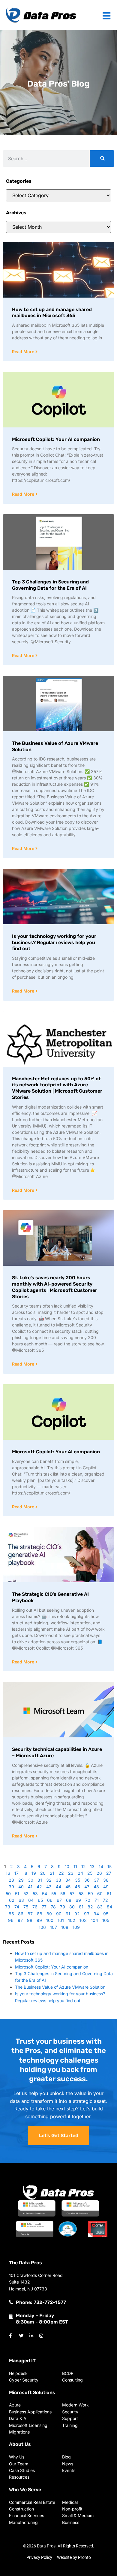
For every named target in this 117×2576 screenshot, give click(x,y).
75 (26, 1907)
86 (21, 1914)
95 (106, 1914)
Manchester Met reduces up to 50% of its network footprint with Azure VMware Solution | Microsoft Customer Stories (57, 1088)
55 (54, 1894)
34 (68, 1880)
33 (58, 1880)
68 (69, 1900)
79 (63, 1907)
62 (12, 1900)
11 (75, 1866)
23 (71, 1873)
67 (59, 1900)
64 (31, 1900)
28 (11, 1880)
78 (53, 1907)
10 (67, 1866)
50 (8, 1894)
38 (106, 1880)
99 (39, 1920)
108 (65, 1927)
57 (72, 1894)
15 (109, 1866)
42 (39, 1887)
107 (54, 1927)
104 (94, 1920)
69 (78, 1900)
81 (81, 1907)
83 (100, 1907)
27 (109, 1873)
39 (11, 1887)
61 (109, 1894)
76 (35, 1907)
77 (44, 1907)
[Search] (102, 159)
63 (21, 1900)
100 (50, 1920)
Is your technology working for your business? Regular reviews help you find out (54, 942)
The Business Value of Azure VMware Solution (60, 1987)
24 (80, 1873)
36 (87, 1880)
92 (77, 1914)
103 (83, 1920)
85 (11, 1914)
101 (61, 1920)
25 (90, 1873)
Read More (24, 352)
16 (8, 1873)
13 (92, 1866)
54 (45, 1894)
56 (63, 1894)
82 (90, 1907)
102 (72, 1920)
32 (49, 1880)
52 (26, 1894)
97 (20, 1920)
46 (77, 1887)
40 (21, 1887)
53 (35, 1894)
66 (50, 1900)
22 (61, 1873)
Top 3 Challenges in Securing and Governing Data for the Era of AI (50, 585)
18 (25, 1873)
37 (96, 1880)
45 (68, 1887)
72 (105, 1900)
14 (101, 1866)
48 (96, 1887)
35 (78, 1880)
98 (30, 1920)
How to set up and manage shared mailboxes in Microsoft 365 (52, 313)
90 (59, 1914)
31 (40, 1880)
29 (21, 1880)
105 (106, 1920)
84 (109, 1907)
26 (99, 1873)
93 (87, 1914)
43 (49, 1887)
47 (87, 1887)
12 (84, 1866)
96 (11, 1920)
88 (40, 1914)
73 (8, 1907)
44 (58, 1887)
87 (30, 1914)
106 (42, 1927)
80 (72, 1907)
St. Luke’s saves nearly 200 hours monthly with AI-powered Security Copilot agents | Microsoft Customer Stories (55, 1287)
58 (81, 1894)
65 (40, 1900)
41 (30, 1887)
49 (106, 1887)
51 (17, 1894)
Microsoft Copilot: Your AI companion (56, 439)
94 (96, 1914)
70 (88, 1900)
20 (43, 1873)
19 (34, 1873)
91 (68, 1914)
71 (97, 1900)
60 (100, 1894)
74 (17, 1907)
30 (31, 1880)
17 (16, 1873)
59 (90, 1894)
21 (52, 1873)
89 (49, 1914)
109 (76, 1927)
